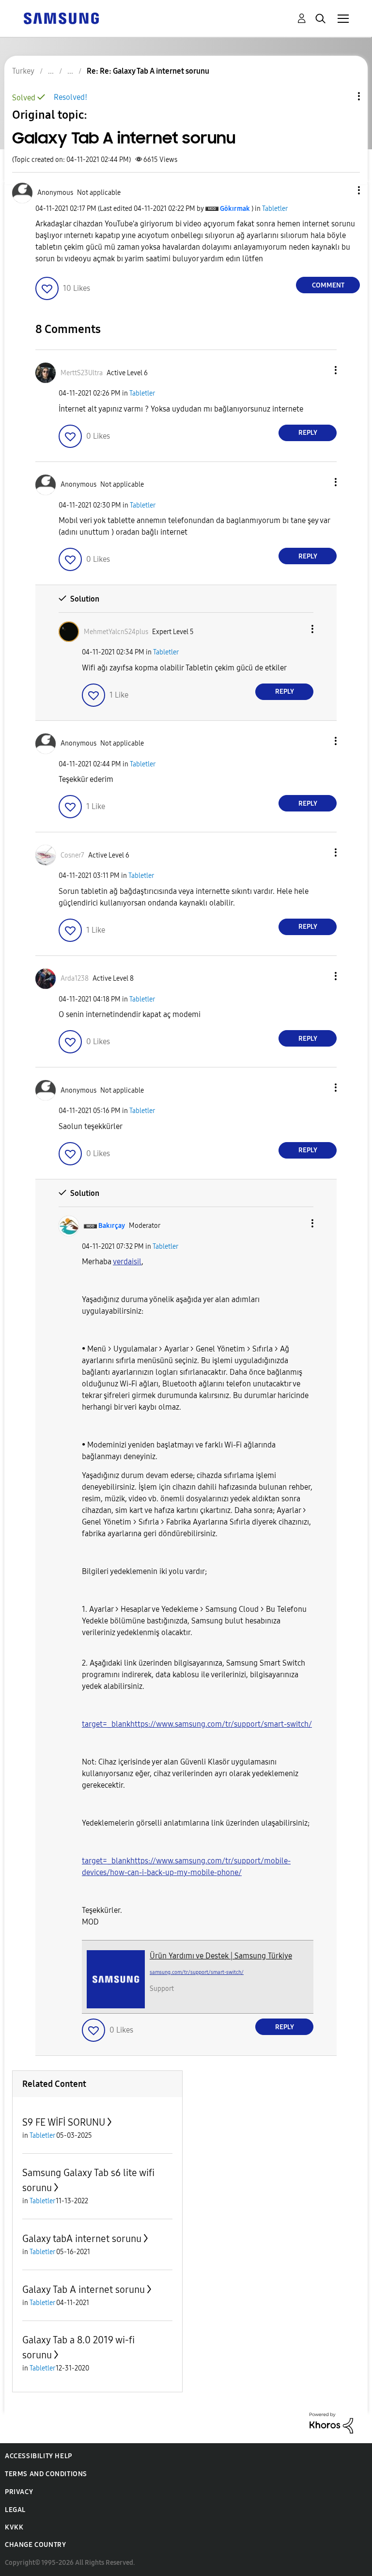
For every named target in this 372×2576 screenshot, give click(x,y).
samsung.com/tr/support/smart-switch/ (197, 1972)
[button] (343, 190)
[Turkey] (61, 18)
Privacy (19, 2492)
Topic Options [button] (342, 96)
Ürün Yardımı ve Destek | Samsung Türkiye (221, 1956)
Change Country (35, 2545)
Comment (328, 285)
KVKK (14, 2527)
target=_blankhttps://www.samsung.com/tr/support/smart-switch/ (197, 1724)
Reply (308, 433)
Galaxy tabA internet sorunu (82, 2239)
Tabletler (275, 209)
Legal (15, 2510)
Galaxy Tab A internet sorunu (84, 2290)
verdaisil (127, 1262)
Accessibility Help (39, 2456)
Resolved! (70, 97)
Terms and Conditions (46, 2474)
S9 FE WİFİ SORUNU (64, 2122)
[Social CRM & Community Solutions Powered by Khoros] (331, 2423)
